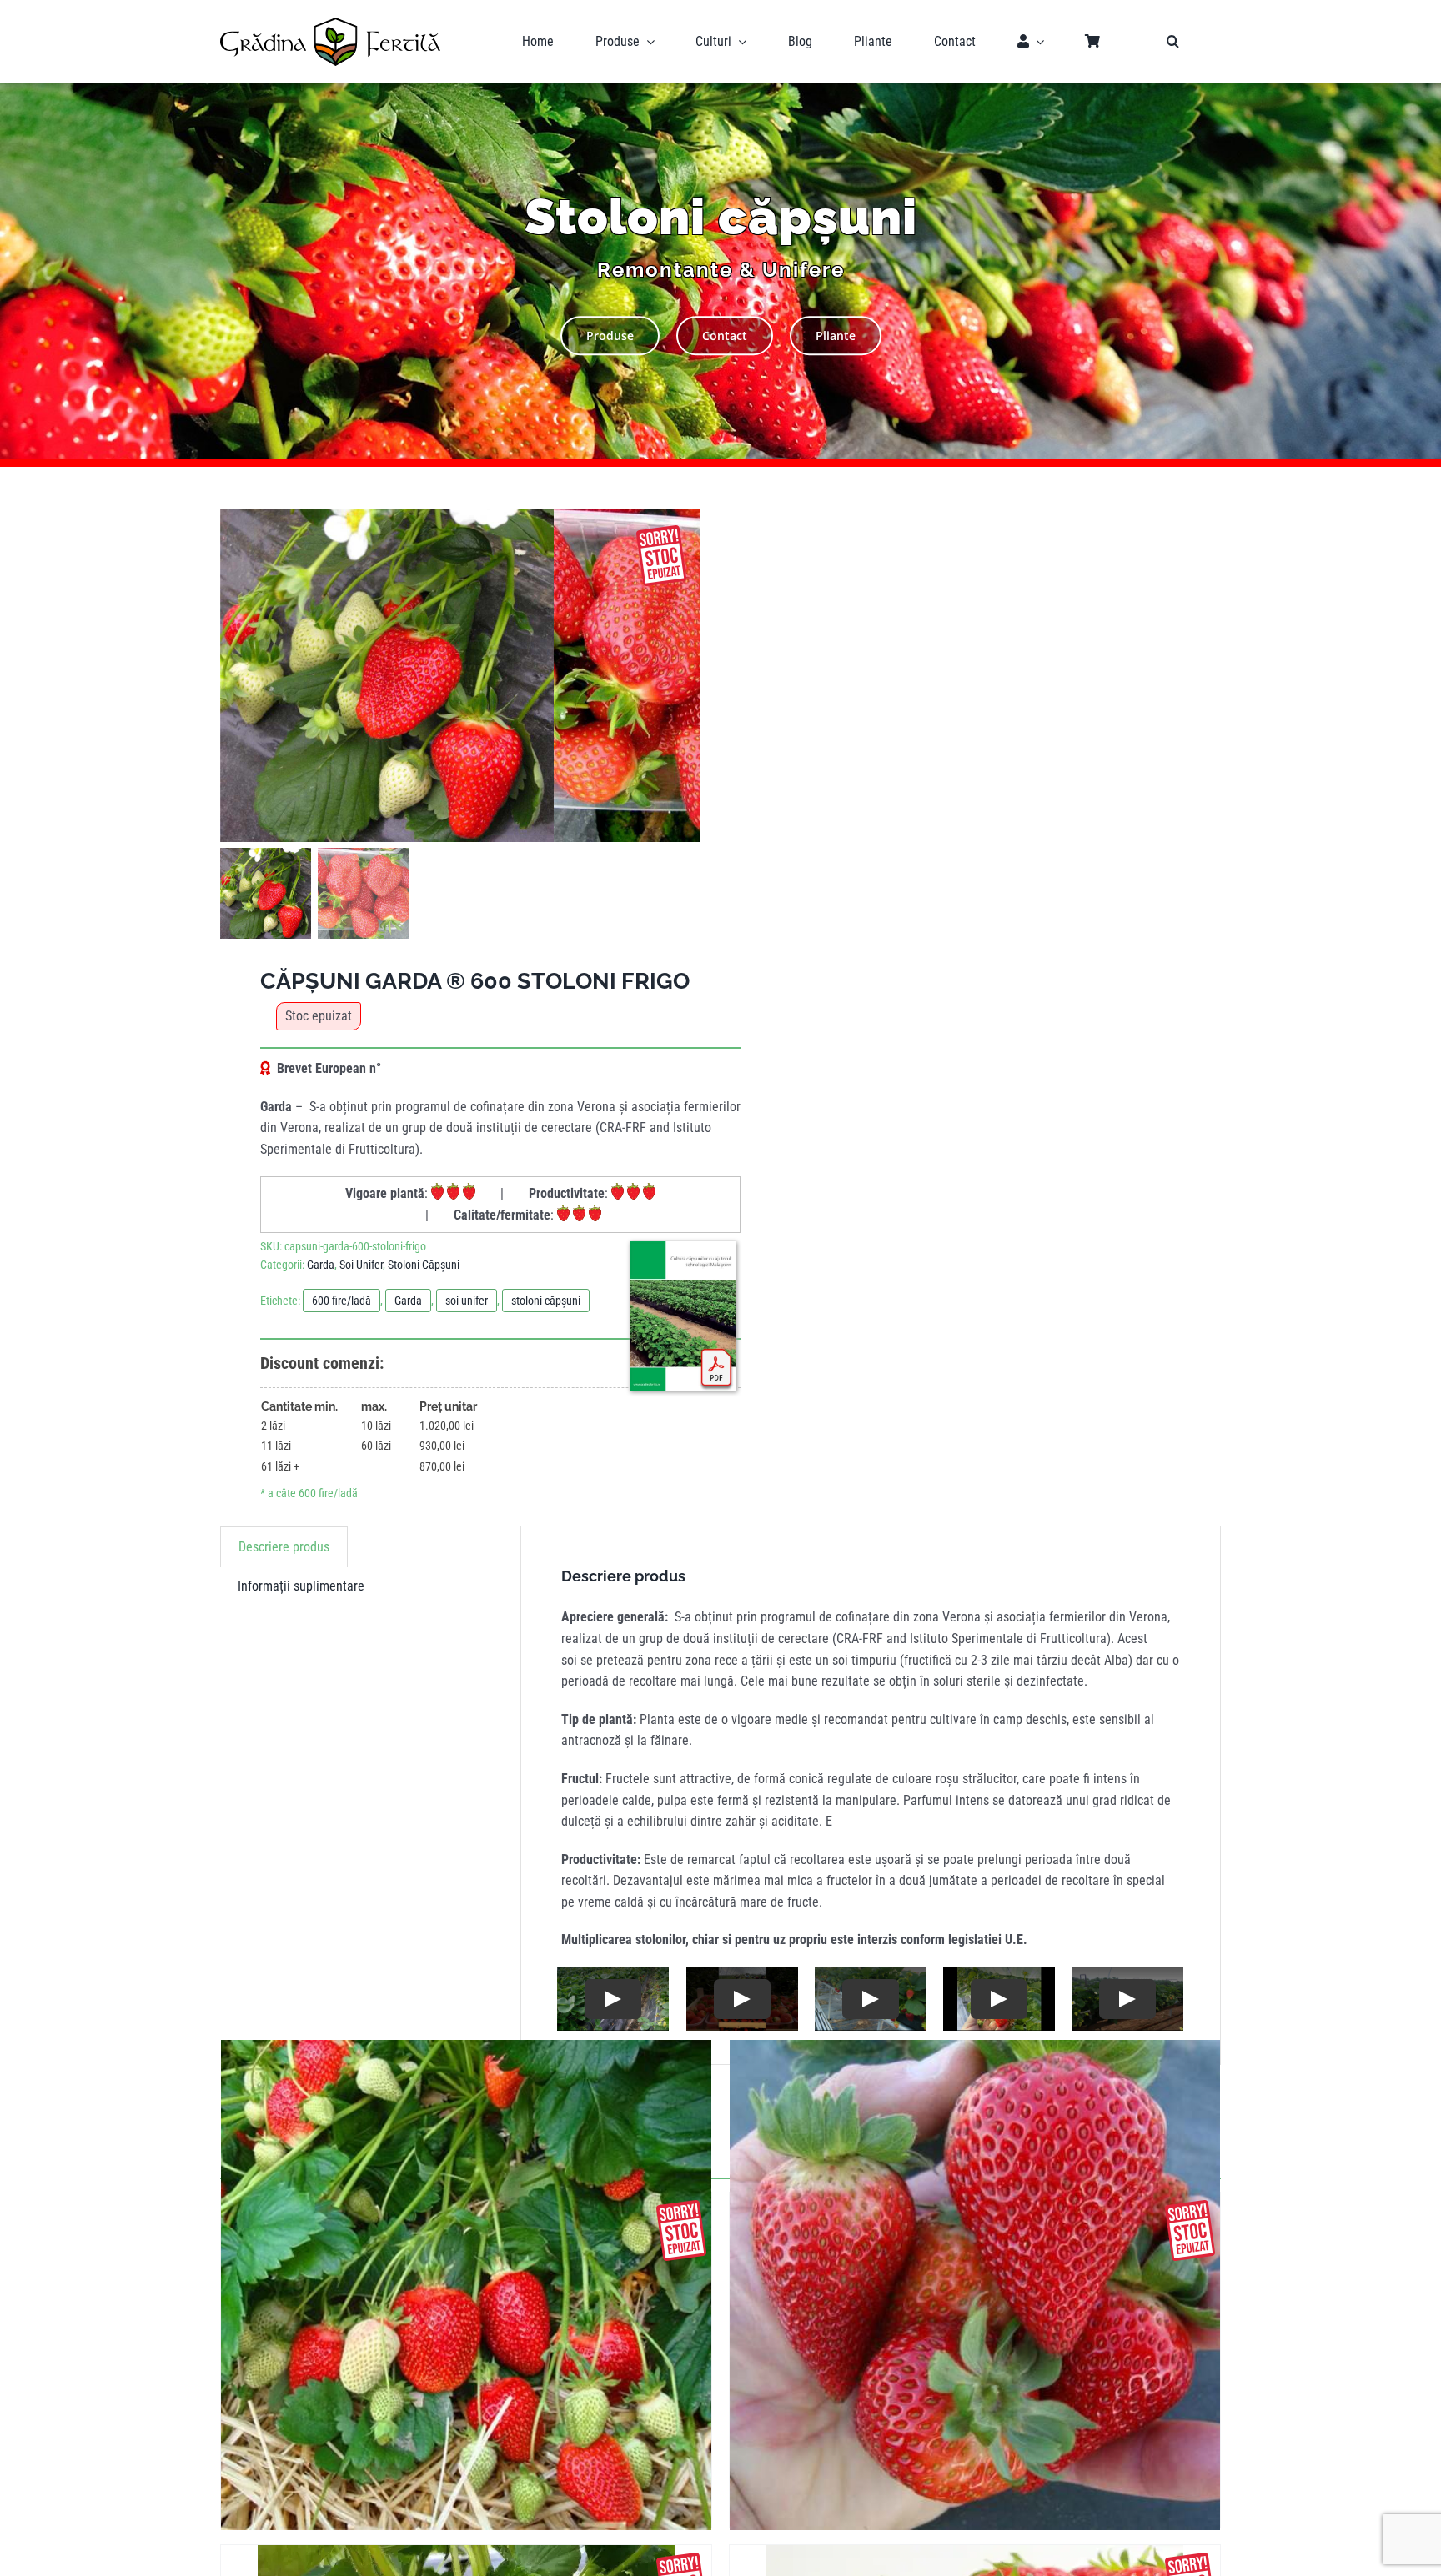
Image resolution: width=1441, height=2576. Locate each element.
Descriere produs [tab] (284, 1547)
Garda (321, 1265)
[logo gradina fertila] (330, 24)
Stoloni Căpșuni (424, 1265)
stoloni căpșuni (546, 1301)
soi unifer (467, 1301)
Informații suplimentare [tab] (301, 1586)
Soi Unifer (361, 1265)
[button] (1173, 42)
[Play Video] (613, 1999)
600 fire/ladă (341, 1301)
